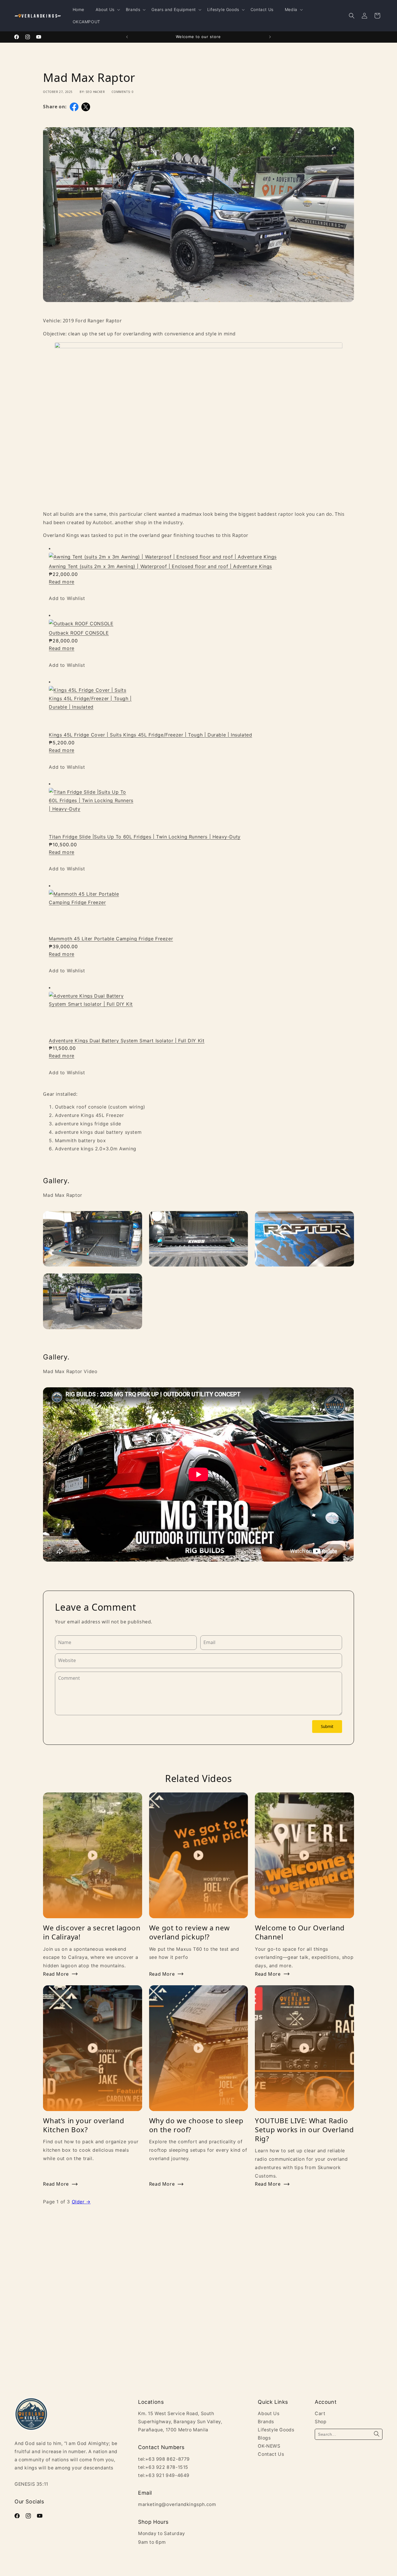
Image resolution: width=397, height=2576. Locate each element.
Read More (56, 1974)
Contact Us (271, 2454)
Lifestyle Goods (276, 2430)
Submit (327, 1727)
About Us (269, 2414)
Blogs (264, 2438)
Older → (81, 2202)
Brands (266, 2422)
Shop (321, 2422)
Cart (320, 2414)
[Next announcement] (270, 37)
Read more (61, 582)
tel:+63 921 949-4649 (164, 2475)
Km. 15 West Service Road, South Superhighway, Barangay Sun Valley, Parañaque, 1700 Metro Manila (180, 2422)
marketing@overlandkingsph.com (177, 2504)
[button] (352, 16)
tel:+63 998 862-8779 (164, 2459)
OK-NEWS (269, 2446)
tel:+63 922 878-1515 (163, 2467)
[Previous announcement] (127, 37)
